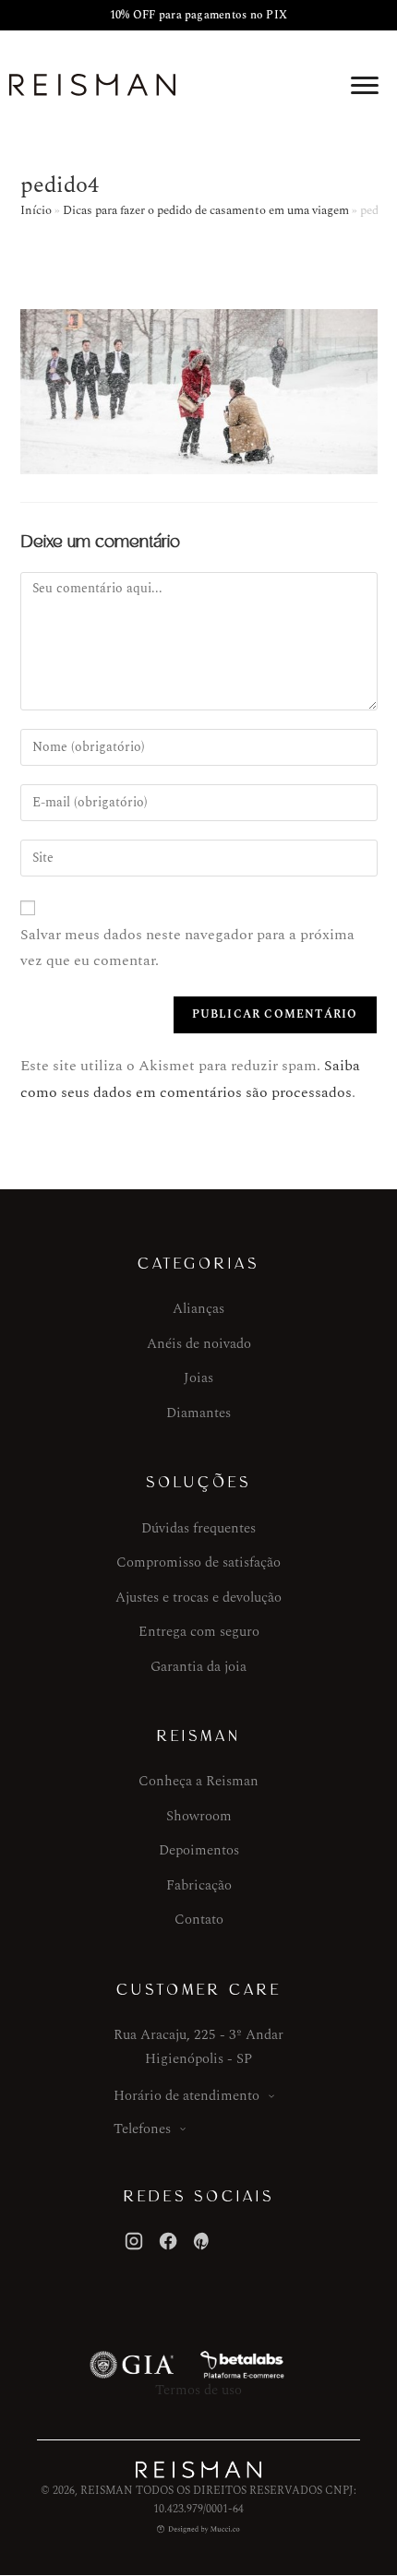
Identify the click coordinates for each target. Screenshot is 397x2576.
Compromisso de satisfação (198, 1562)
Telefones (142, 2129)
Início (36, 210)
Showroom (199, 1816)
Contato (199, 1920)
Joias (198, 1378)
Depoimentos (199, 1850)
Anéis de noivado (199, 1344)
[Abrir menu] (365, 85)
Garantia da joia (198, 1667)
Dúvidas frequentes (198, 1528)
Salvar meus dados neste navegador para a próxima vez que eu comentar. (187, 948)
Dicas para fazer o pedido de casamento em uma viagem (206, 210)
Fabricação (199, 1885)
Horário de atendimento (186, 2096)
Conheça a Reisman (198, 1781)
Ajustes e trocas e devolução (198, 1598)
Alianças (198, 1309)
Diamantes (198, 1413)
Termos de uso (198, 2390)
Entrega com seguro (199, 1632)
